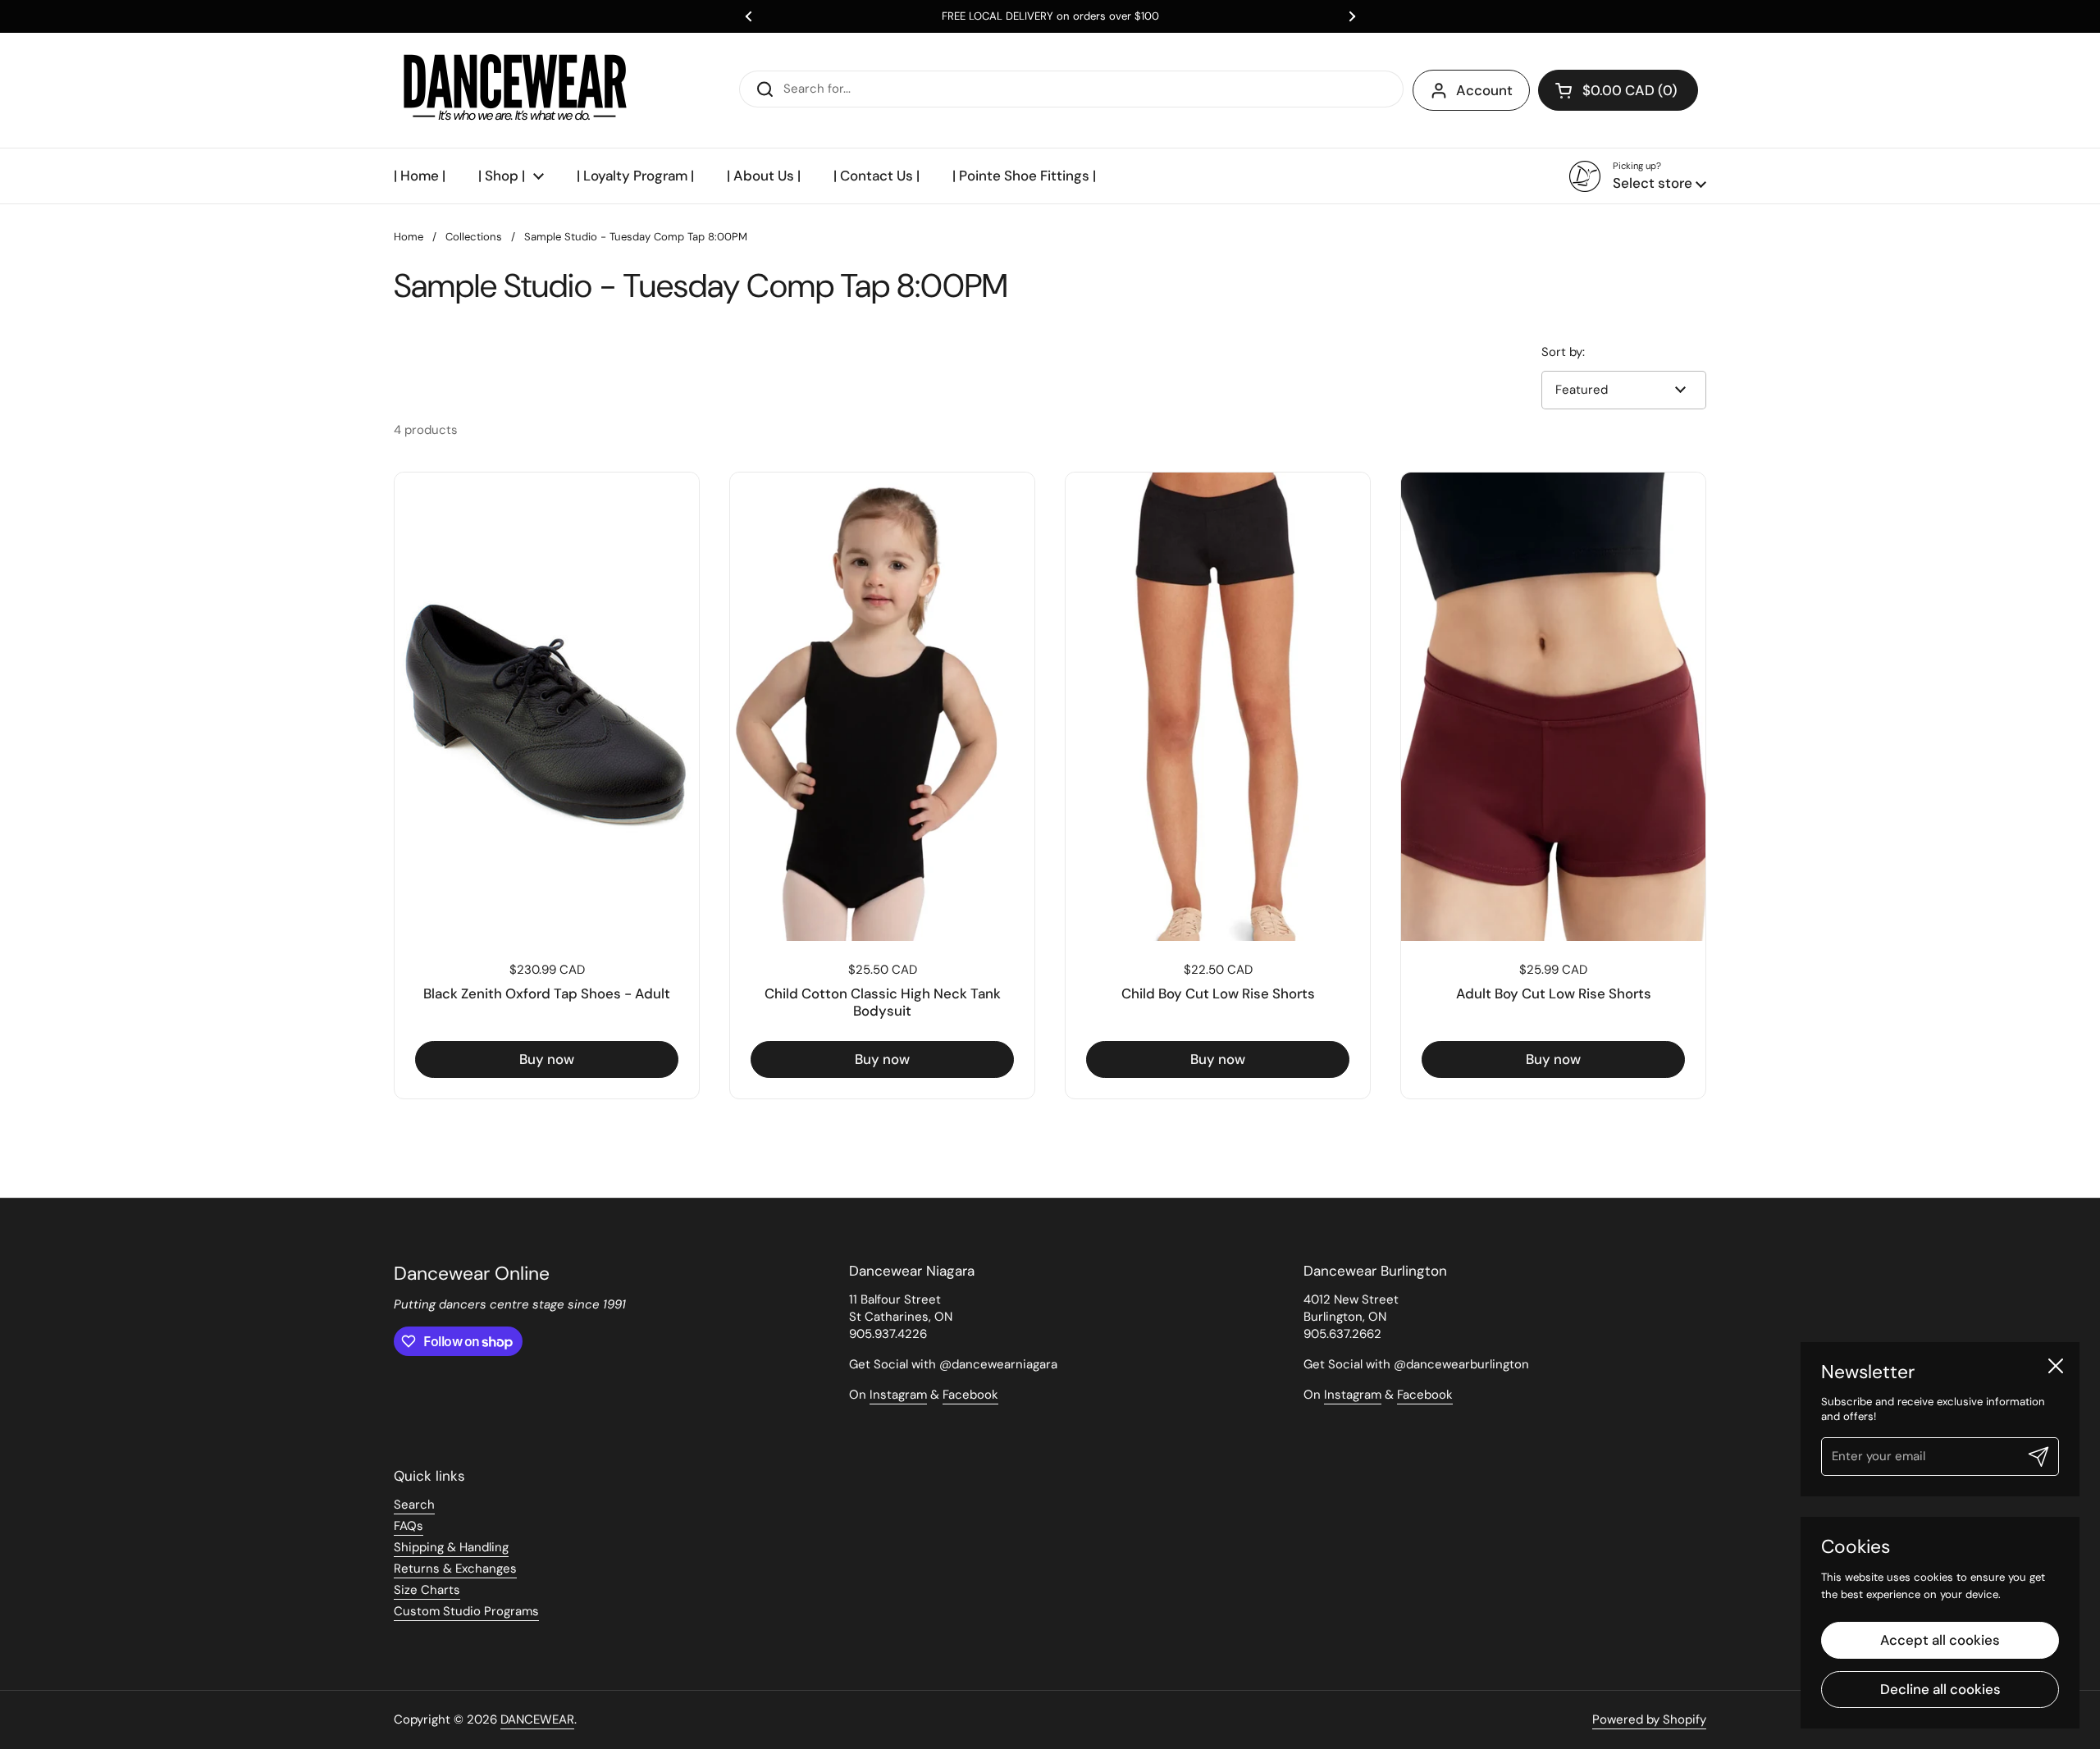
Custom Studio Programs (466, 1611)
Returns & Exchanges (455, 1569)
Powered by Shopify (1649, 1719)
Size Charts (427, 1590)
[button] (1618, 90)
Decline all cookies (1940, 1689)
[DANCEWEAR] (517, 90)
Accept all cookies (1940, 1640)
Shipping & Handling (451, 1547)
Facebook (970, 1395)
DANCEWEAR (537, 1719)
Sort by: (1563, 352)
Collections (474, 237)
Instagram (898, 1395)
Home (409, 237)
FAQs (409, 1526)
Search (414, 1505)
